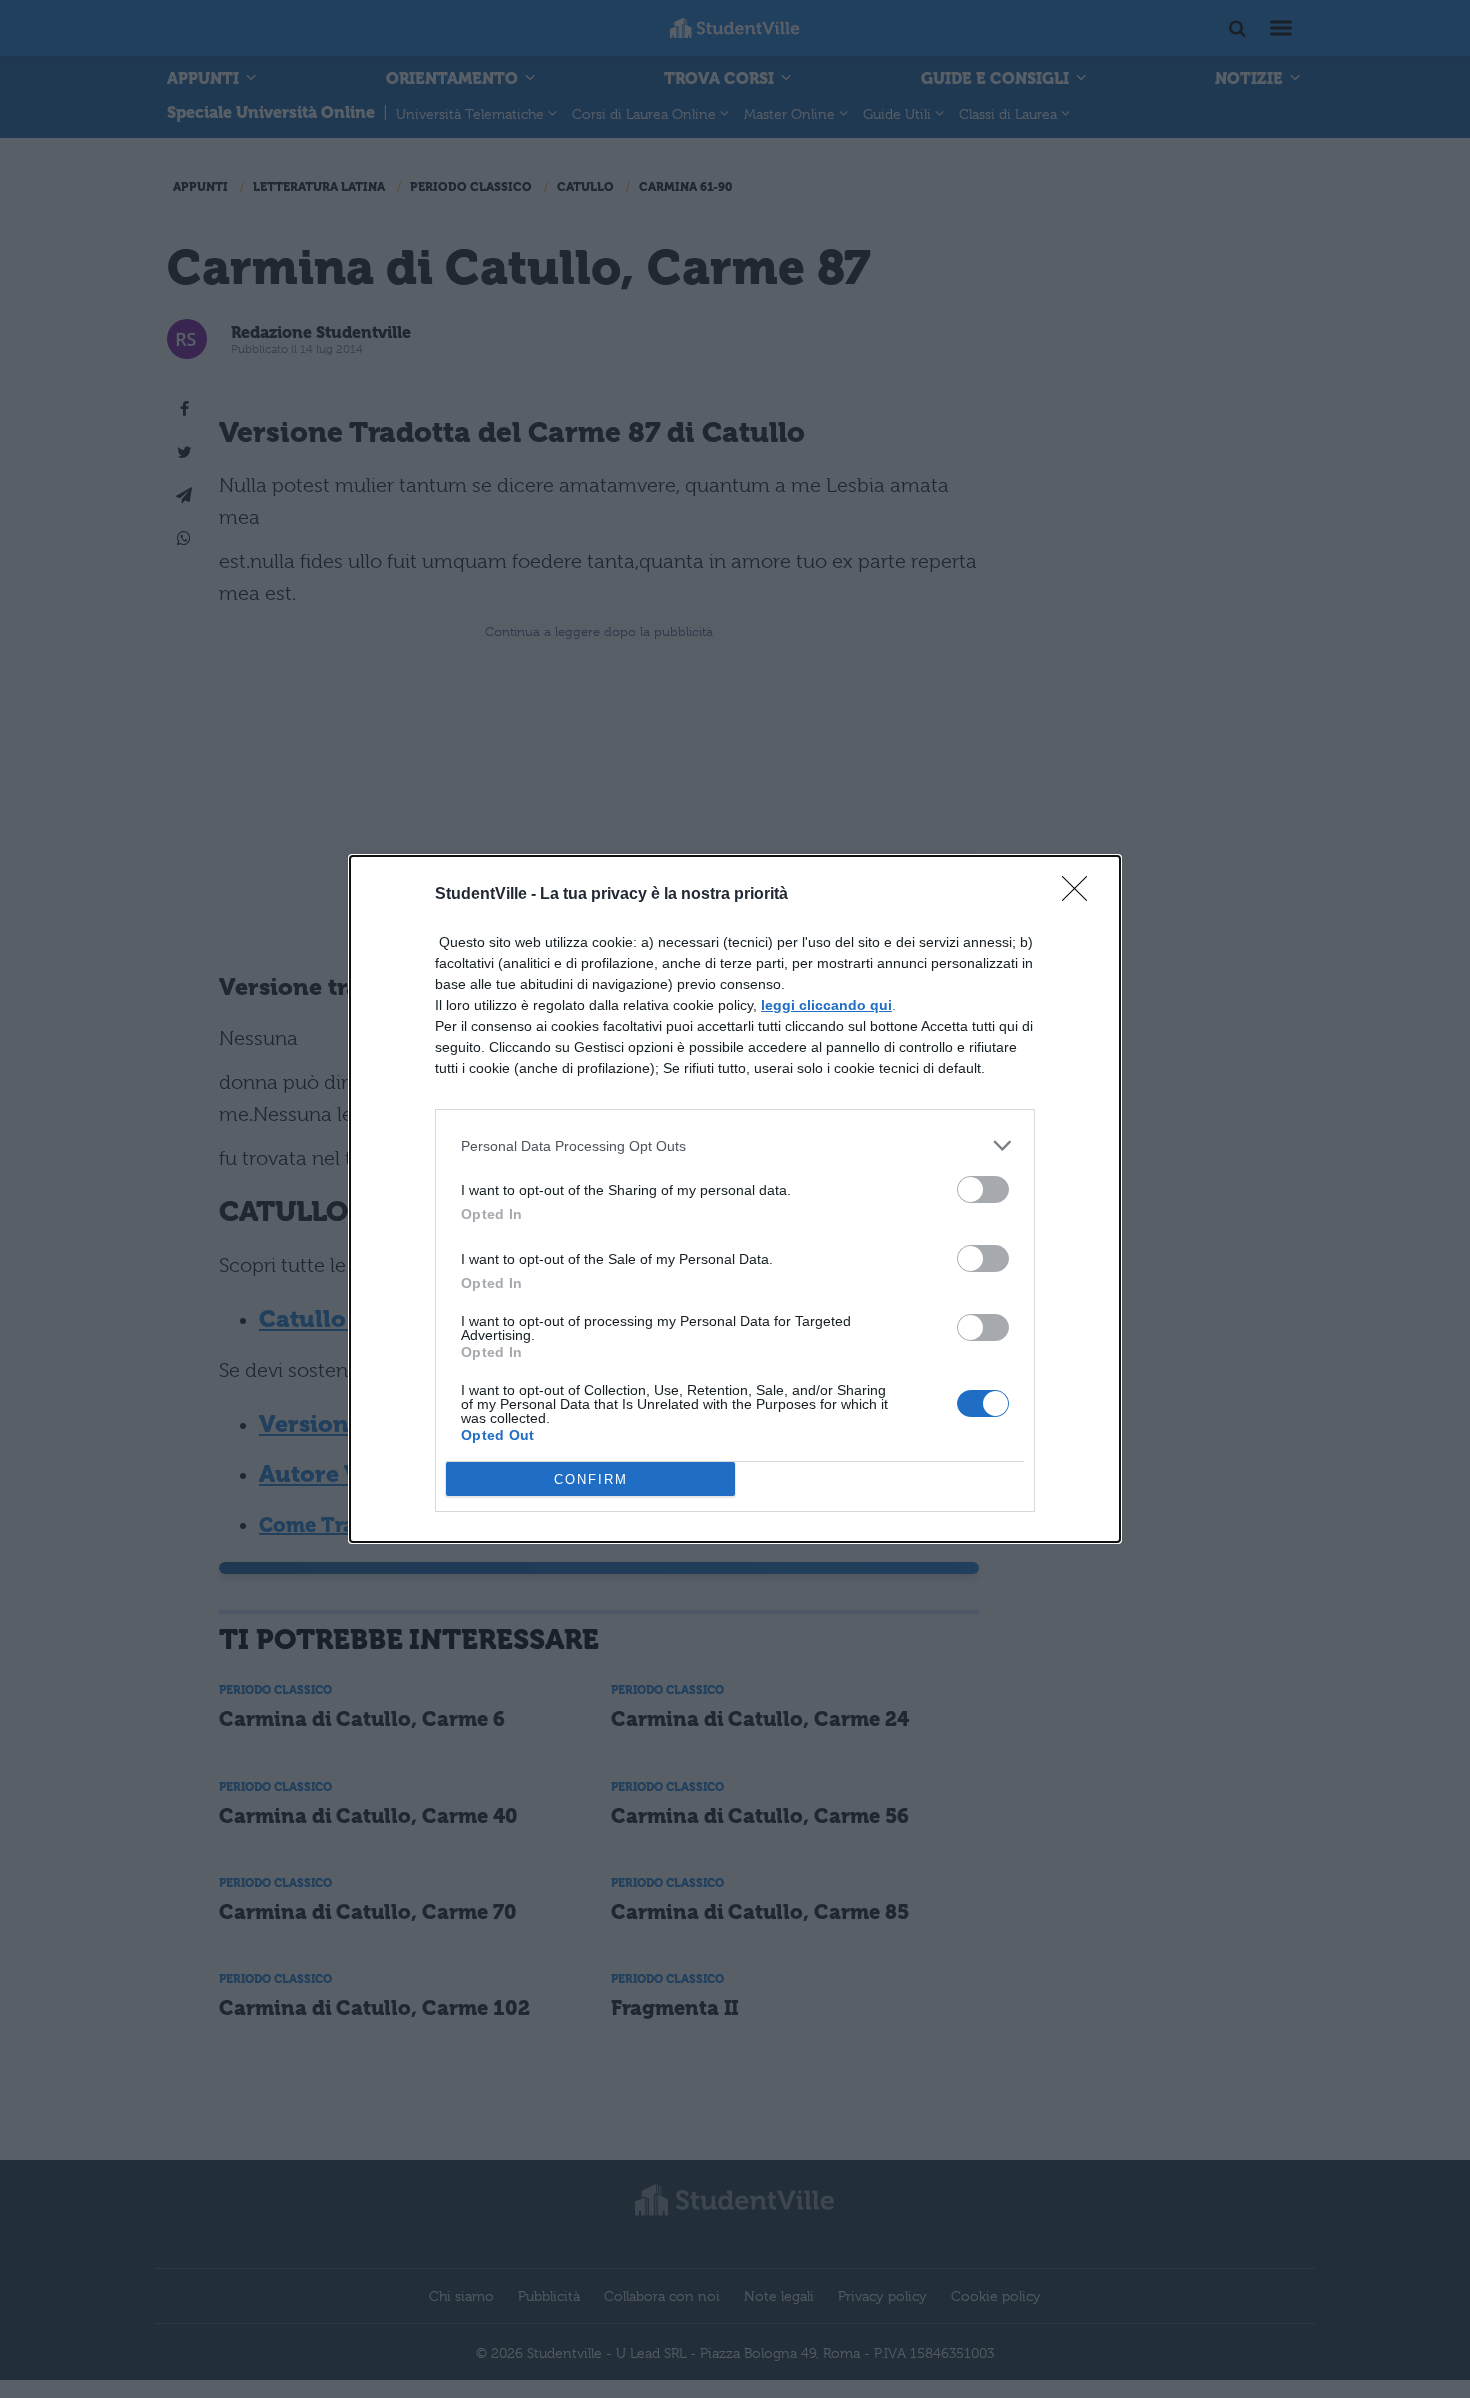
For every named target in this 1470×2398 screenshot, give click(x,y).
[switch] (983, 1189)
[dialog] (735, 1199)
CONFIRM (591, 1479)
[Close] (1081, 895)
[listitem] (735, 1145)
